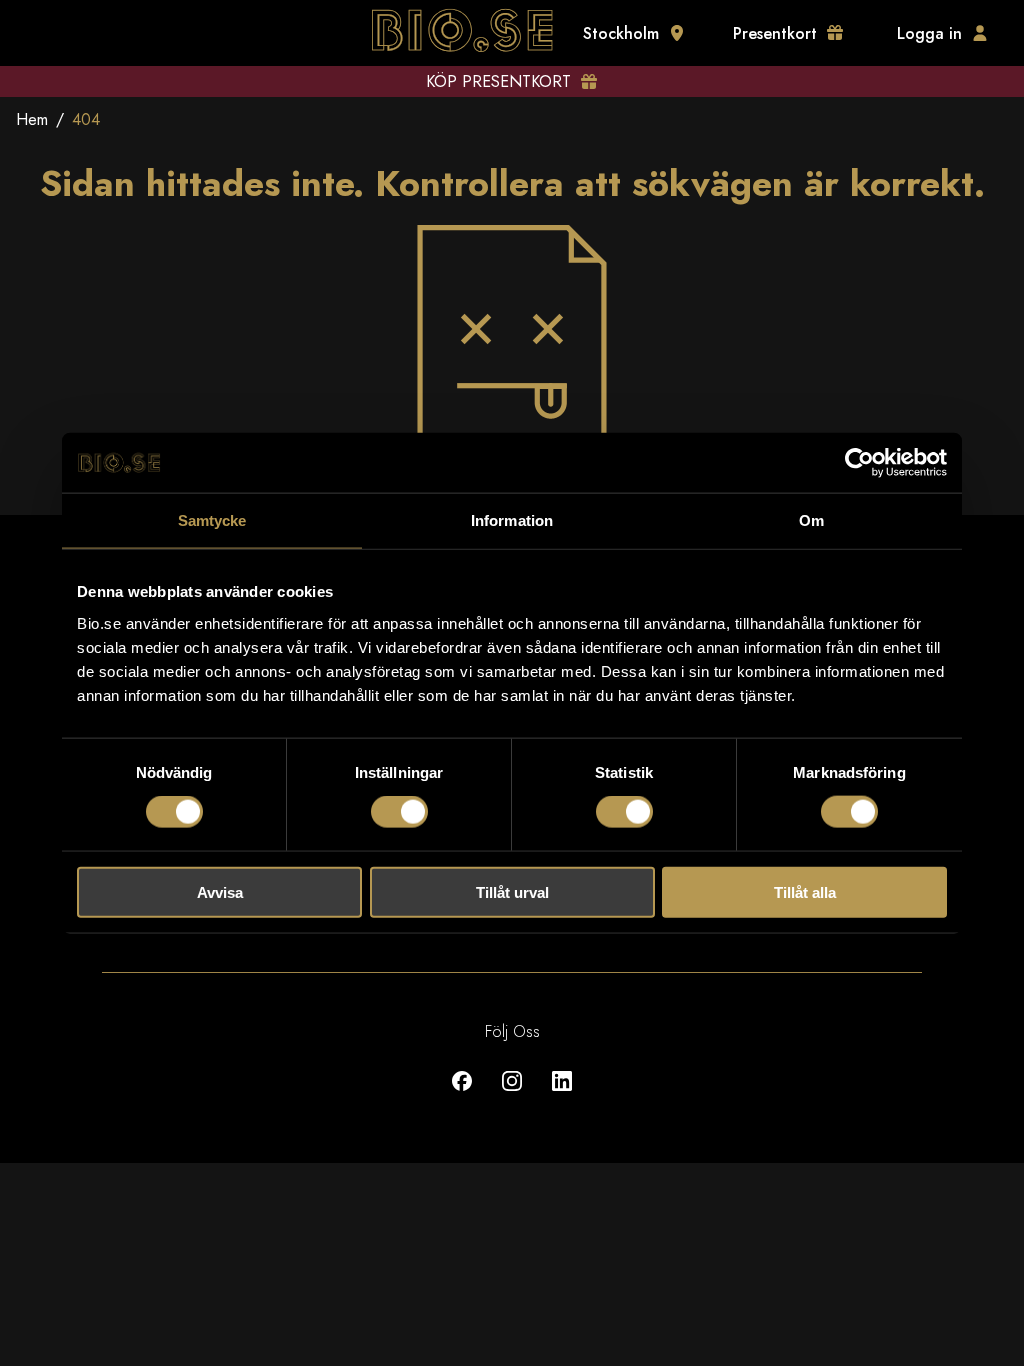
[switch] (399, 812)
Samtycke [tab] (212, 520)
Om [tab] (811, 520)
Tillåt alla (805, 891)
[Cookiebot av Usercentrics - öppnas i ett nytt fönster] (859, 463)
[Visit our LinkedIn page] (562, 1095)
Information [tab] (512, 520)
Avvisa (220, 891)
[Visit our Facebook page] (462, 1095)
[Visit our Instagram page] (512, 1095)
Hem (32, 119)
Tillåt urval (512, 891)
